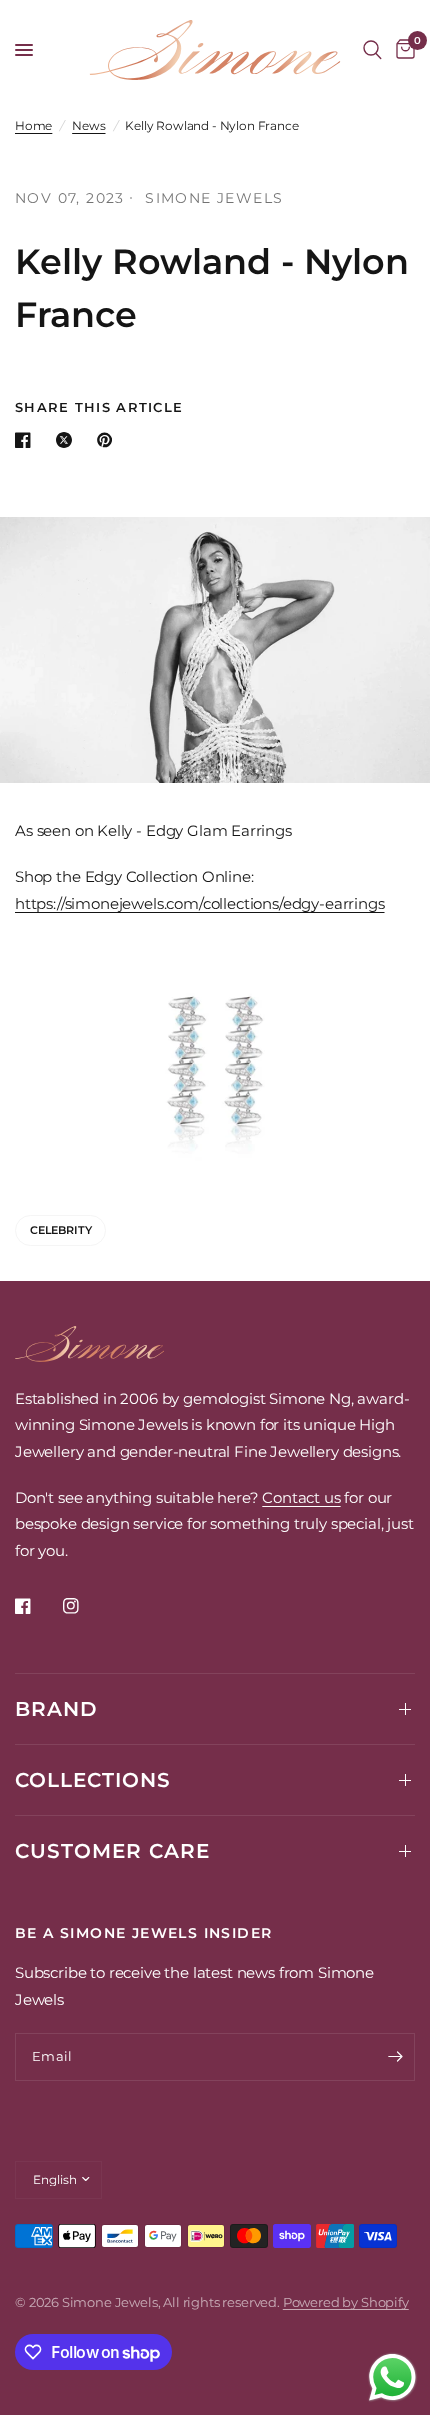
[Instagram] (85, 1606)
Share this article (99, 407)
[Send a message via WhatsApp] (392, 2377)
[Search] (372, 50)
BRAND (56, 1709)
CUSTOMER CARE (112, 1851)
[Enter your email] (395, 2057)
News (88, 125)
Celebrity (60, 1230)
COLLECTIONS (93, 1780)
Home (33, 125)
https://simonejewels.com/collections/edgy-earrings (200, 903)
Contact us (301, 1497)
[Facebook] (37, 1606)
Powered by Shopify (346, 2302)
